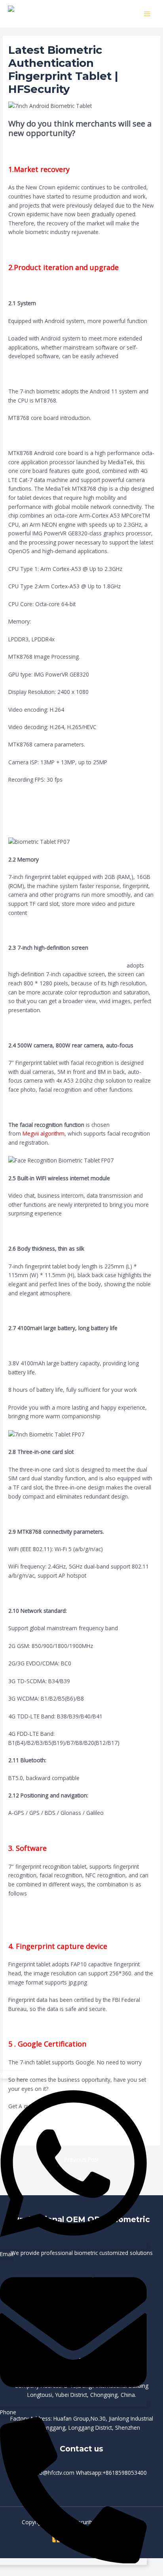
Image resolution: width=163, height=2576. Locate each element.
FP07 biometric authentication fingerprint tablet (67, 965)
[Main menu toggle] (147, 14)
